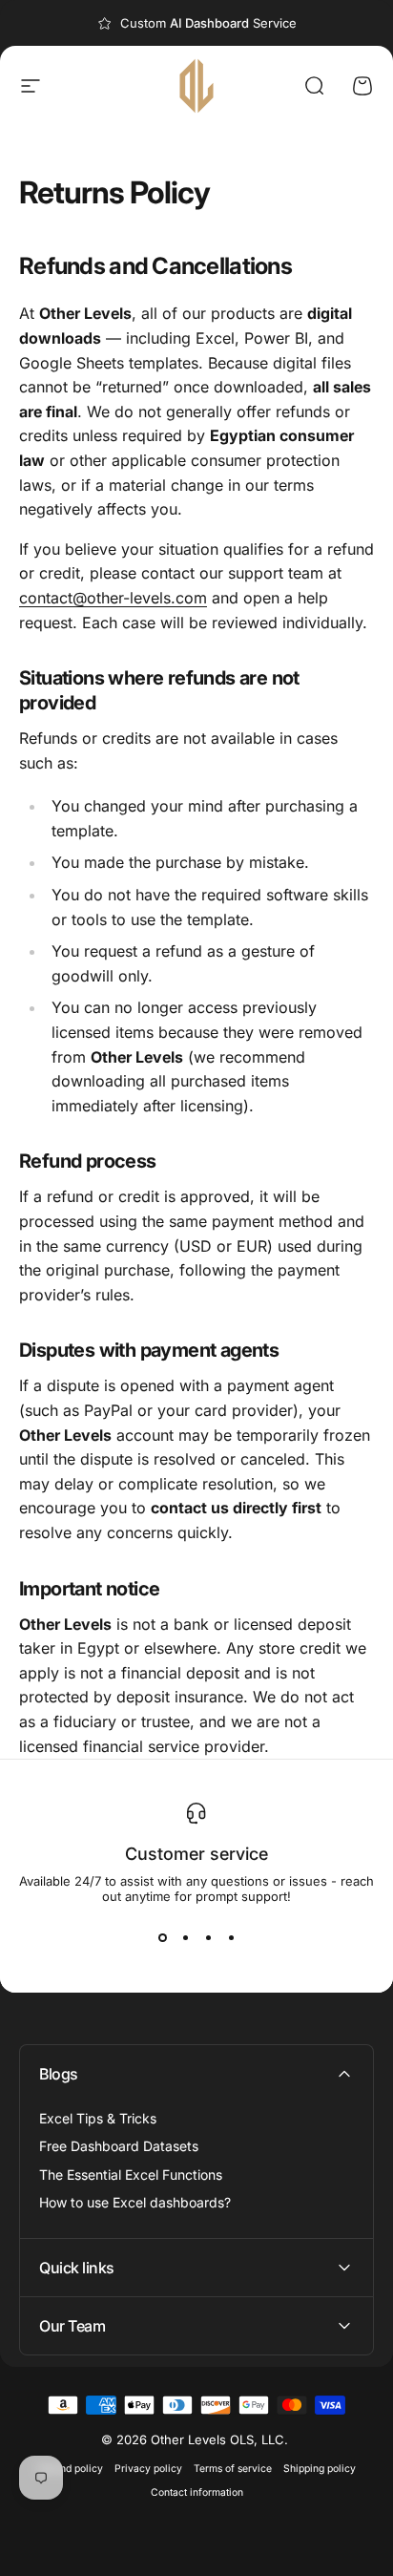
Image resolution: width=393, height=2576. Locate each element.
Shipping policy (320, 2469)
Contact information (197, 2492)
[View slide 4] (231, 1938)
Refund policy (71, 2469)
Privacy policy (148, 2469)
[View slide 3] (208, 1938)
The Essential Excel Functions (131, 2175)
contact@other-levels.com (113, 598)
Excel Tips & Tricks (98, 2118)
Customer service (196, 1854)
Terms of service (233, 2469)
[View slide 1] (162, 1938)
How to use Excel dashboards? (135, 2202)
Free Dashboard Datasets (119, 2146)
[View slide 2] (185, 1938)
